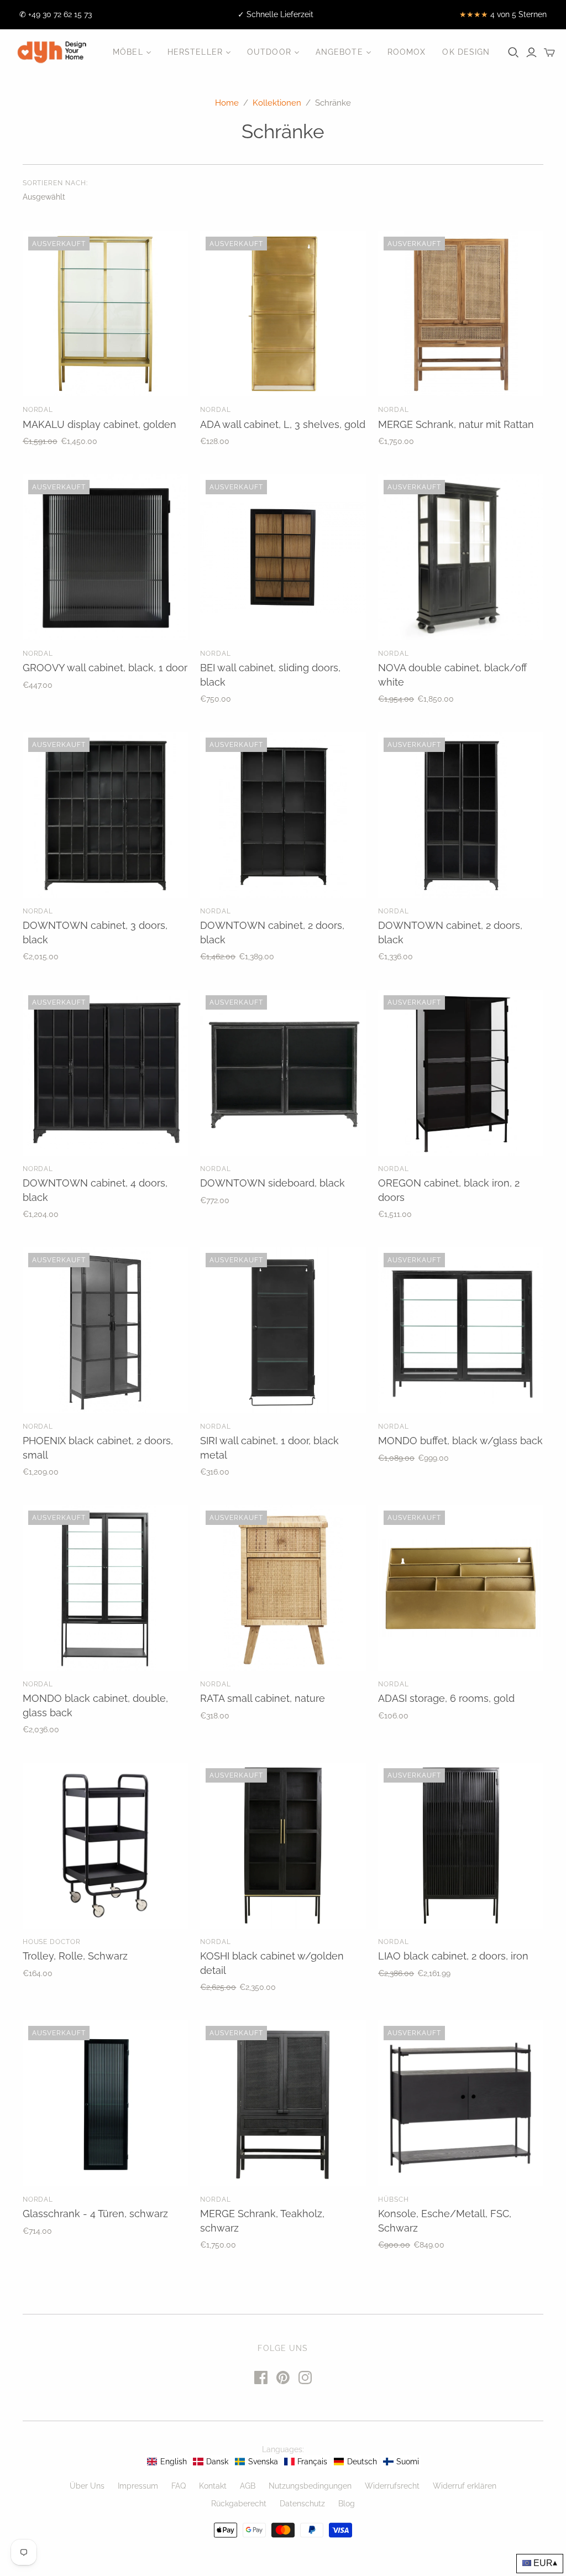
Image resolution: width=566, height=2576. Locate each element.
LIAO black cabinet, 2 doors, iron (453, 1956)
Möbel (128, 52)
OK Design (466, 52)
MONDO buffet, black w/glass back (460, 1441)
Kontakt (213, 2486)
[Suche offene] (513, 53)
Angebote (339, 52)
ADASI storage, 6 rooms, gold (446, 1698)
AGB (248, 2486)
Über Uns (87, 2486)
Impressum (138, 2486)
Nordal (38, 410)
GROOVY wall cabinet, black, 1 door (105, 668)
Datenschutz (302, 2504)
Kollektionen (277, 103)
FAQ (179, 2486)
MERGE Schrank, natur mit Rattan (456, 424)
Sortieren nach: (55, 183)
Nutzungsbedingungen (310, 2486)
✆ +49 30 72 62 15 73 (56, 14)
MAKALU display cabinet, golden (99, 424)
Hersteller (195, 52)
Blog (347, 2504)
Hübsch (394, 2199)
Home (227, 103)
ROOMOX (407, 52)
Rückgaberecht (239, 2504)
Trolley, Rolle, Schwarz (75, 1956)
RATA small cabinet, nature (263, 1698)
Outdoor (269, 52)
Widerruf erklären (465, 2486)
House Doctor (52, 1942)
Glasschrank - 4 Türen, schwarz (95, 2214)
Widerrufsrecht (392, 2486)
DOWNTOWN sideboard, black (272, 1183)
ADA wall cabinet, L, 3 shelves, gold (283, 424)
